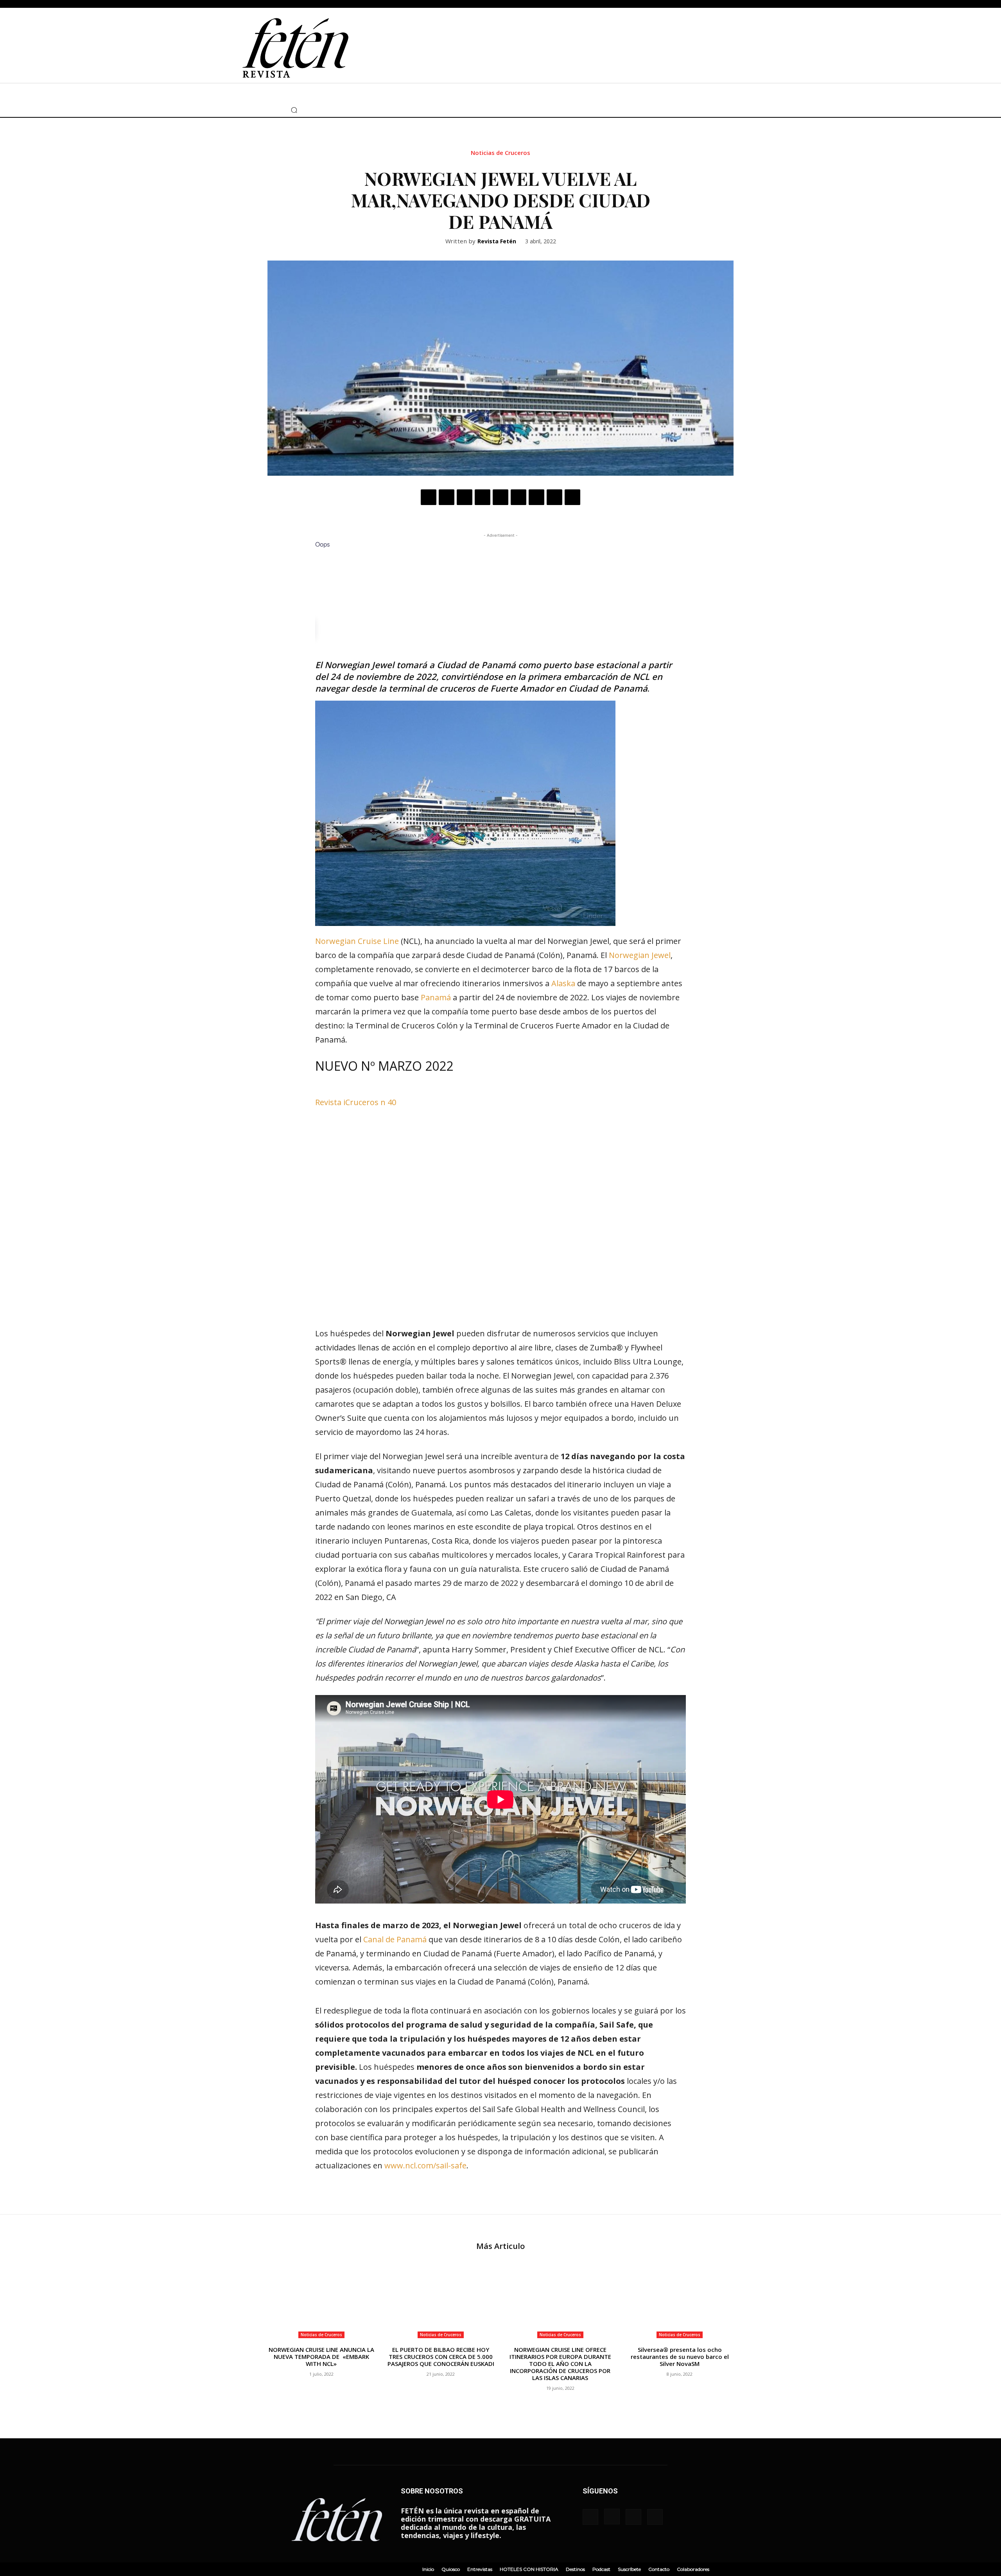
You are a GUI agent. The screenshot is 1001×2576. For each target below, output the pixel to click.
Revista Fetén (497, 242)
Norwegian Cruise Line (357, 941)
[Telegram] (554, 497)
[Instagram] (246, 110)
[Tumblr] (536, 497)
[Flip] (572, 497)
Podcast (601, 2569)
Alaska (563, 983)
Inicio (428, 2569)
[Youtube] (269, 110)
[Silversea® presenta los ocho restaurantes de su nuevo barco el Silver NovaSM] (680, 2301)
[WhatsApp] (483, 497)
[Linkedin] (500, 497)
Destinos (575, 2569)
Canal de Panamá (395, 1939)
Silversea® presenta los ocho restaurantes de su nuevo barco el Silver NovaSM (680, 2357)
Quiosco (451, 2569)
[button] (294, 110)
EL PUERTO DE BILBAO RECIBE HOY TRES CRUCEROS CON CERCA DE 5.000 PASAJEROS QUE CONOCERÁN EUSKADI (441, 2357)
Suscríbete (629, 2569)
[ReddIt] (518, 497)
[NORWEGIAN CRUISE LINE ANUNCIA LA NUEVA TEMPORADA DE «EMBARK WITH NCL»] (321, 2301)
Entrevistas (480, 2569)
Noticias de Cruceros (500, 153)
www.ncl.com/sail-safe (425, 2165)
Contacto (659, 2569)
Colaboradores (693, 2569)
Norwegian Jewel (640, 955)
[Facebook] (234, 110)
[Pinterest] (465, 497)
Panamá (436, 997)
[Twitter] (258, 110)
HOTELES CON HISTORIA (529, 2569)
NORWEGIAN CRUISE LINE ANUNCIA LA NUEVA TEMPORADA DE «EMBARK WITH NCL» (321, 2357)
